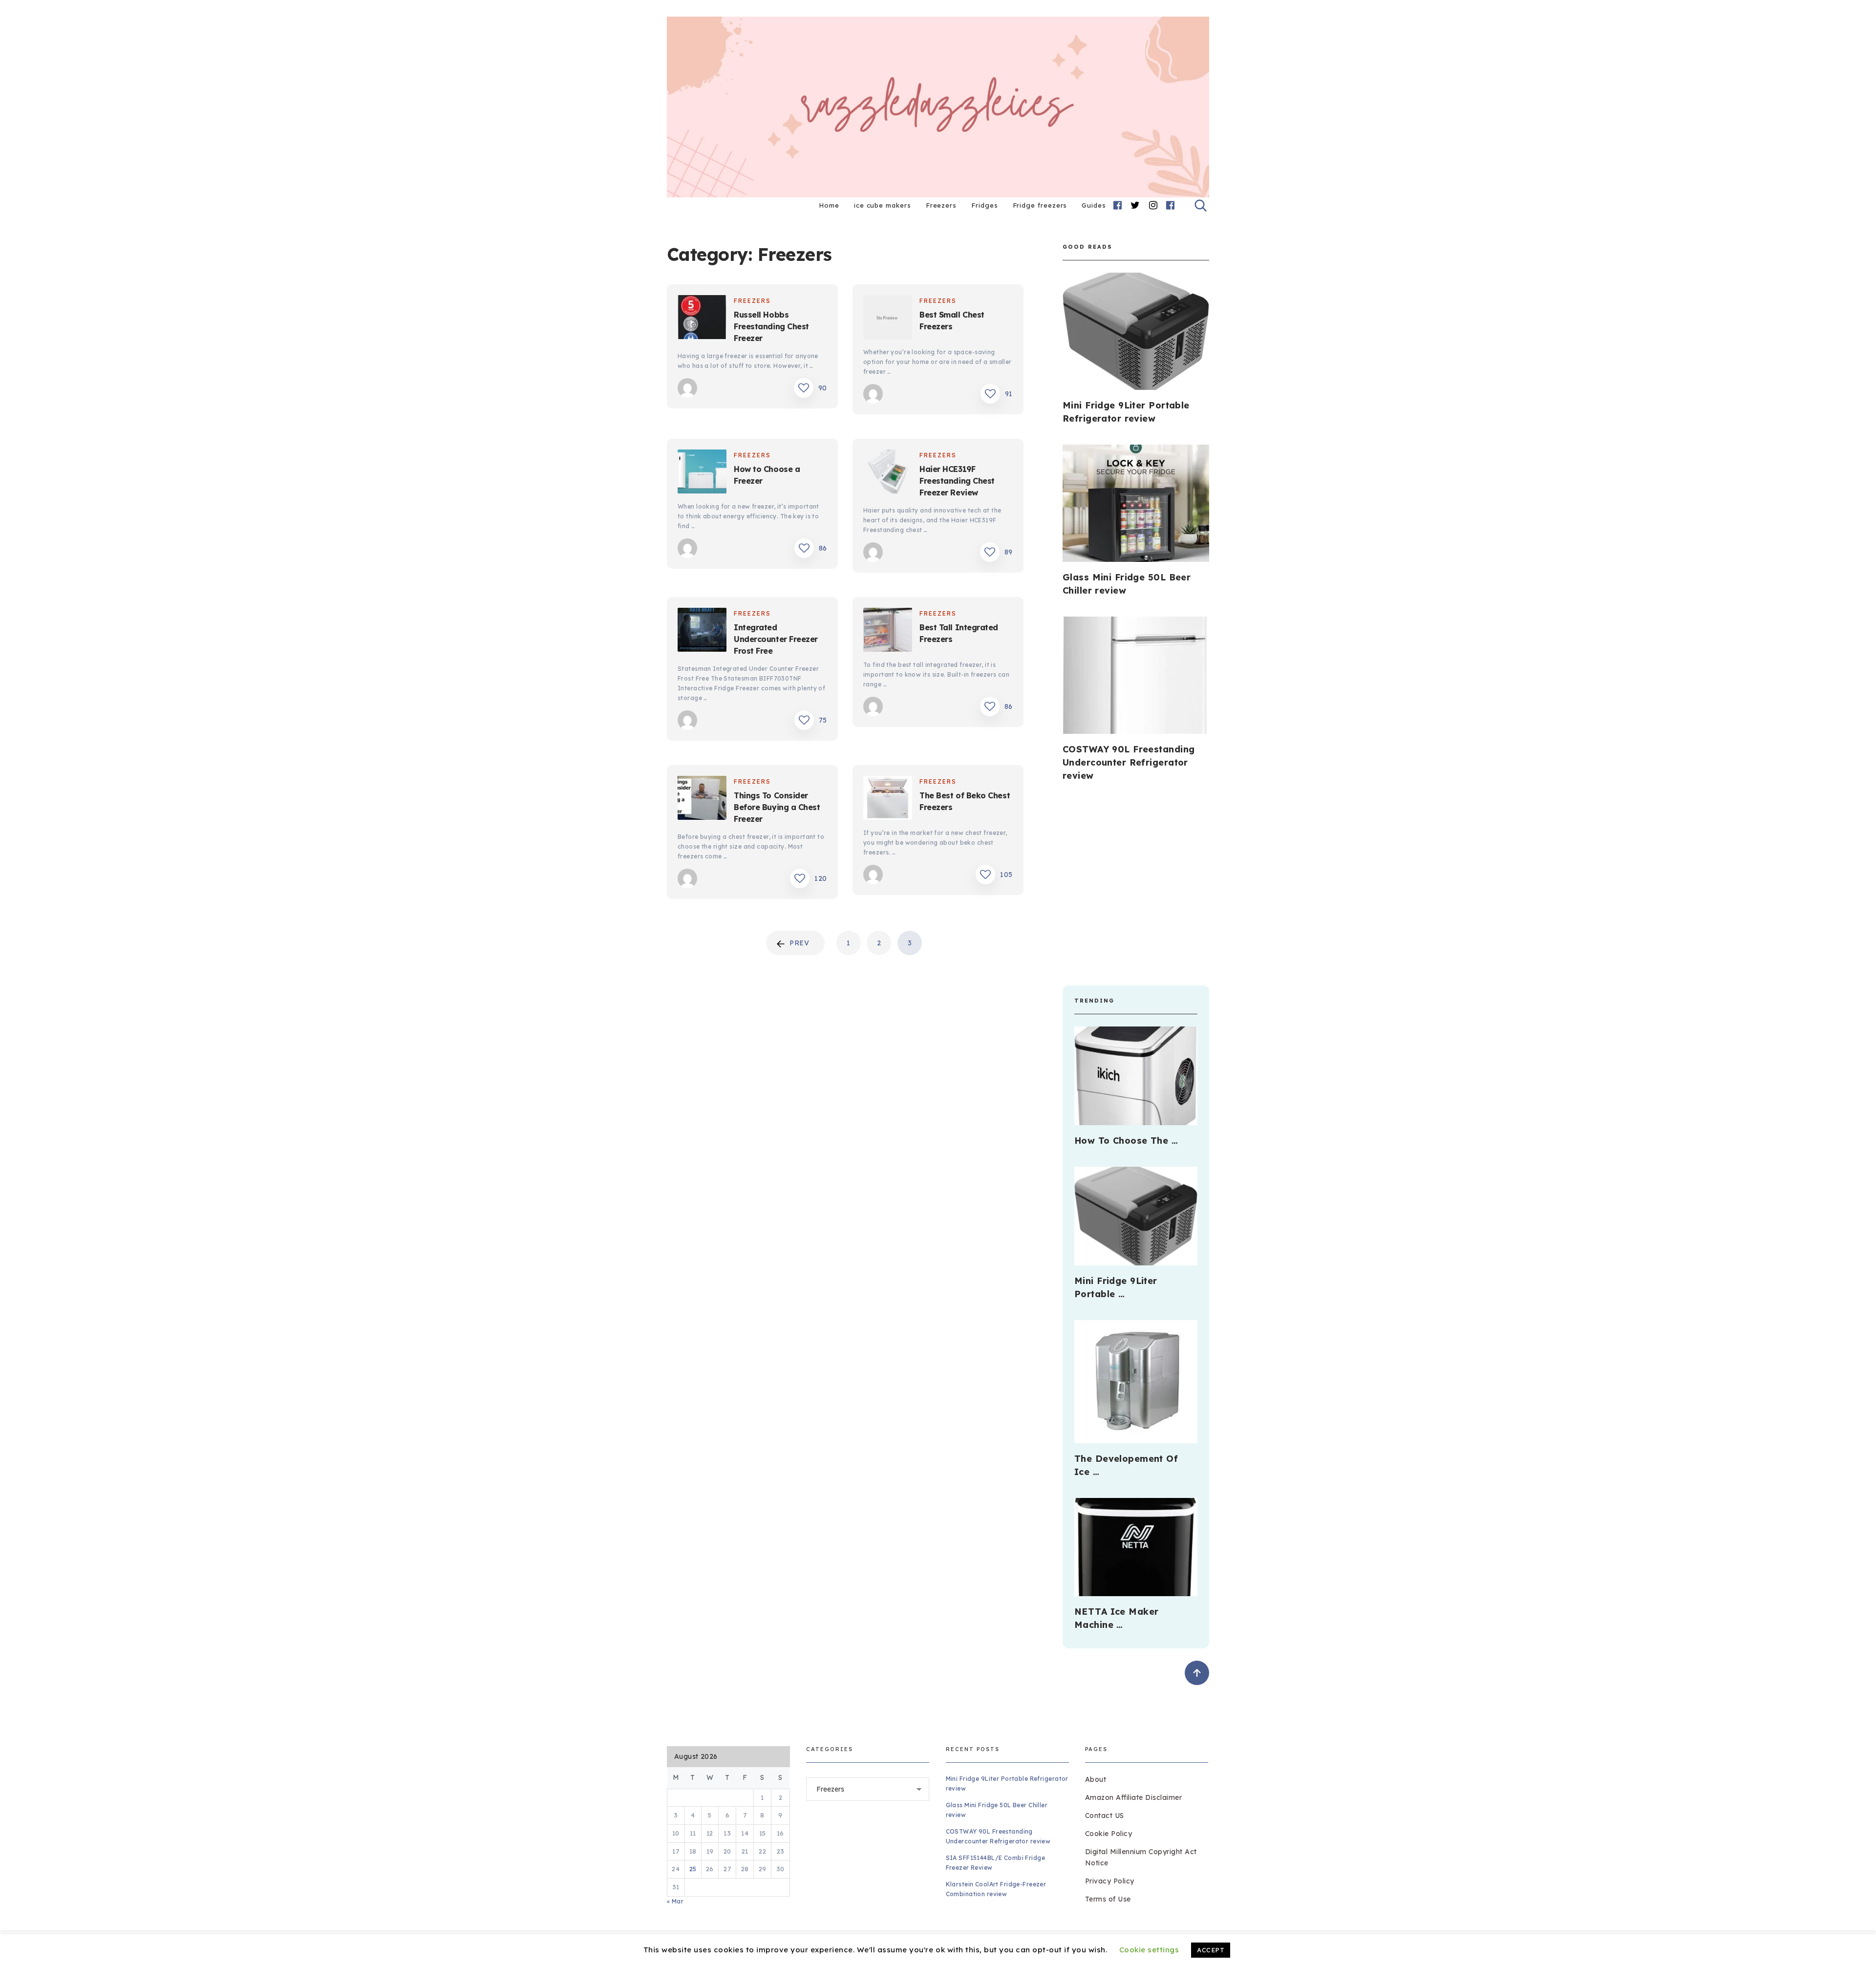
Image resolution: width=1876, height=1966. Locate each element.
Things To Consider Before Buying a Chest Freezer (777, 807)
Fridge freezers (1040, 205)
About (1096, 1779)
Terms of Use (1108, 1899)
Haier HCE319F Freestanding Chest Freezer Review (957, 481)
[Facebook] (1118, 205)
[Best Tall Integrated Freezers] (888, 631)
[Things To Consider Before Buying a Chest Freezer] (702, 800)
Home (829, 205)
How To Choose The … (1126, 1141)
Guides (1094, 205)
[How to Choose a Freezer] (702, 473)
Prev (799, 943)
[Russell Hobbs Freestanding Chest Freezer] (702, 319)
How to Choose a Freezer (767, 475)
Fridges (984, 205)
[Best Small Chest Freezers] (888, 319)
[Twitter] (1135, 205)
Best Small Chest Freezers (952, 321)
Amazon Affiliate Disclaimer (1134, 1797)
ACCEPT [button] (1211, 1950)
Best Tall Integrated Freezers (959, 633)
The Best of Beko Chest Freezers (965, 801)
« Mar (675, 1901)
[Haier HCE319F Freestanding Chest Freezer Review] (888, 473)
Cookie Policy (1109, 1834)
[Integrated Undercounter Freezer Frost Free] (702, 631)
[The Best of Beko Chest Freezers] (888, 800)
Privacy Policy (1110, 1881)
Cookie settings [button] (1149, 1950)
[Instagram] (1153, 205)
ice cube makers (883, 205)
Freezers (941, 205)
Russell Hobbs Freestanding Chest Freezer (771, 326)
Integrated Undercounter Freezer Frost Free (776, 639)
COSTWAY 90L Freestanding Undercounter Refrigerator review (1129, 762)
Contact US (1105, 1816)
